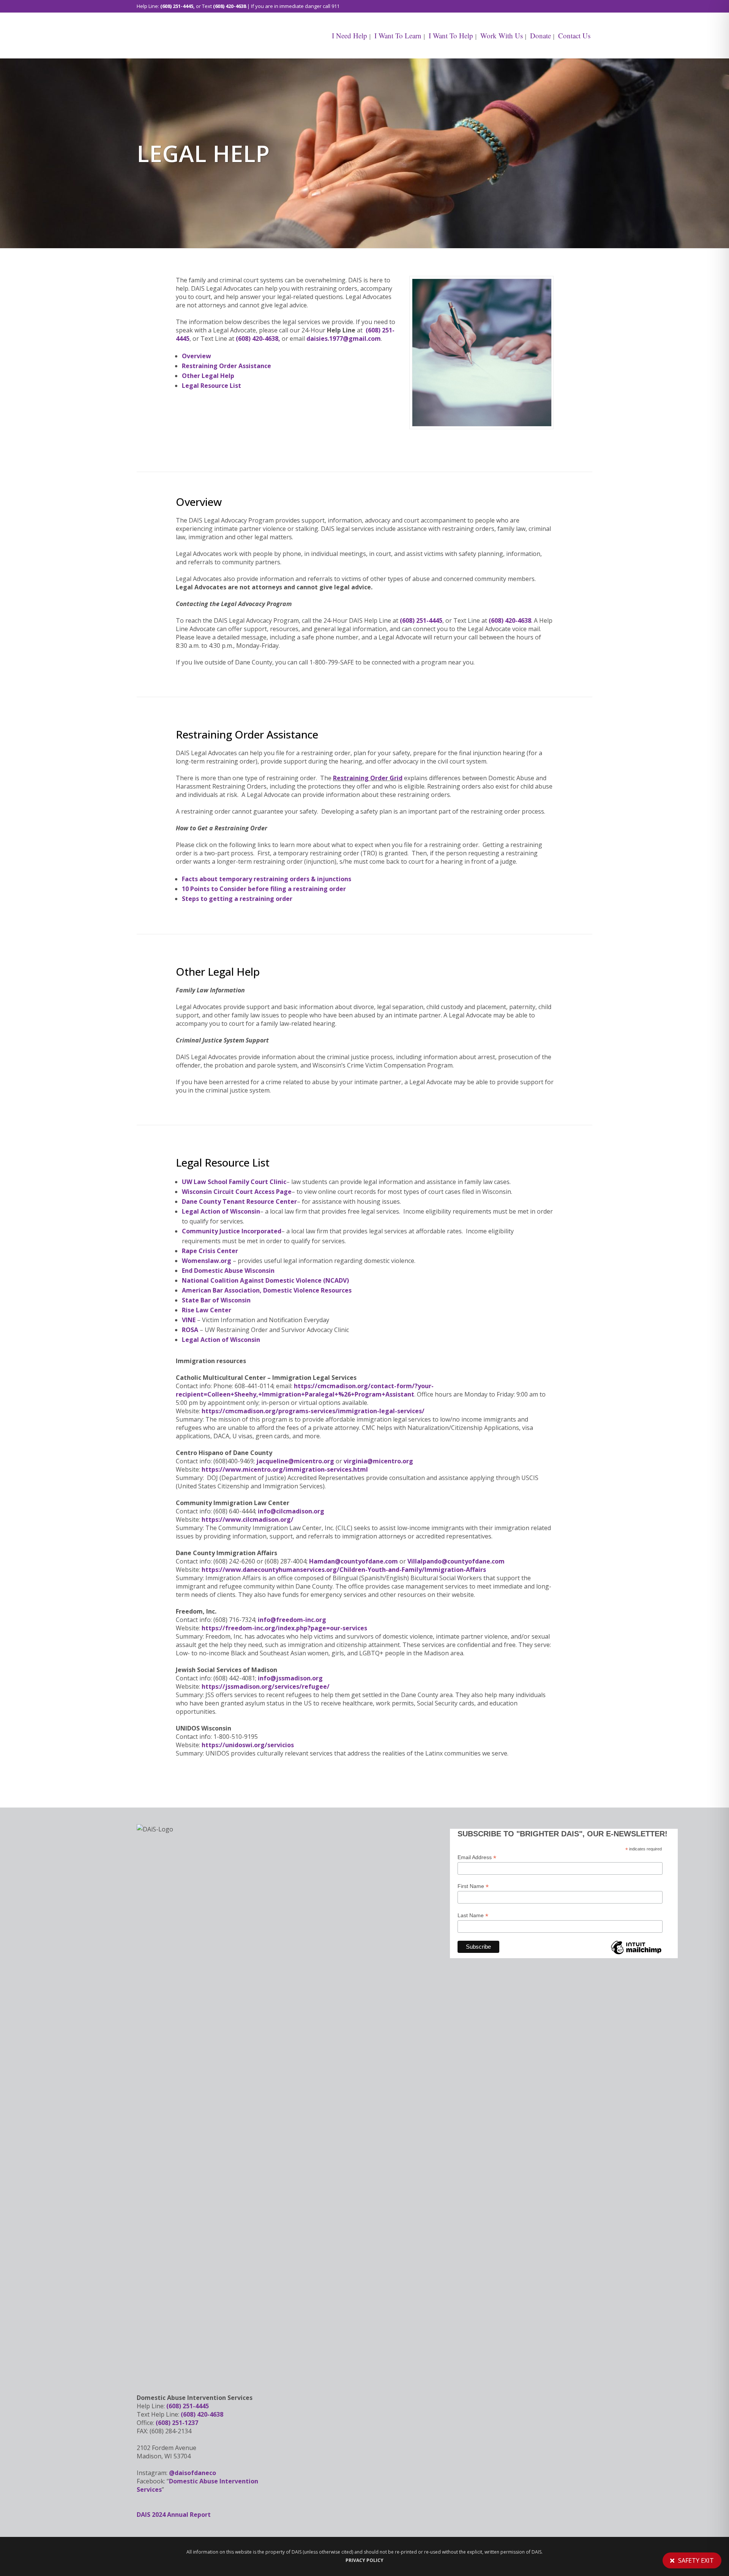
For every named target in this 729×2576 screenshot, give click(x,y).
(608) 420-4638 (230, 6)
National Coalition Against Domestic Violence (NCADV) (265, 1280)
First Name (473, 1886)
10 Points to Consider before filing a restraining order (264, 889)
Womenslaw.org (207, 1261)
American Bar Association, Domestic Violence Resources (267, 1290)
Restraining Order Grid (368, 778)
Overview (196, 356)
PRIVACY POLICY (364, 2560)
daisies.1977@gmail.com (344, 339)
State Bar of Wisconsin (216, 1300)
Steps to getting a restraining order (237, 899)
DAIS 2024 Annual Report (174, 2515)
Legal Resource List (211, 386)
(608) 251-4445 (177, 6)
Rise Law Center (207, 1310)
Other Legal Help (208, 376)
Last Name (473, 1915)
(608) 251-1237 (177, 2423)
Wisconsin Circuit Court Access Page (237, 1192)
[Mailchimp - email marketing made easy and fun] (636, 1954)
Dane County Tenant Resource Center (239, 1201)
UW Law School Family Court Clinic (234, 1182)
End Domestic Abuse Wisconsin (228, 1271)
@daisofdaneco (193, 2473)
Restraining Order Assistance (226, 366)
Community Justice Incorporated (232, 1231)
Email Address (477, 1857)
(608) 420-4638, (258, 339)
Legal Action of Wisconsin (221, 1211)
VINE (189, 1320)
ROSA (190, 1330)
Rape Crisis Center (210, 1251)
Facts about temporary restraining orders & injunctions (267, 879)
